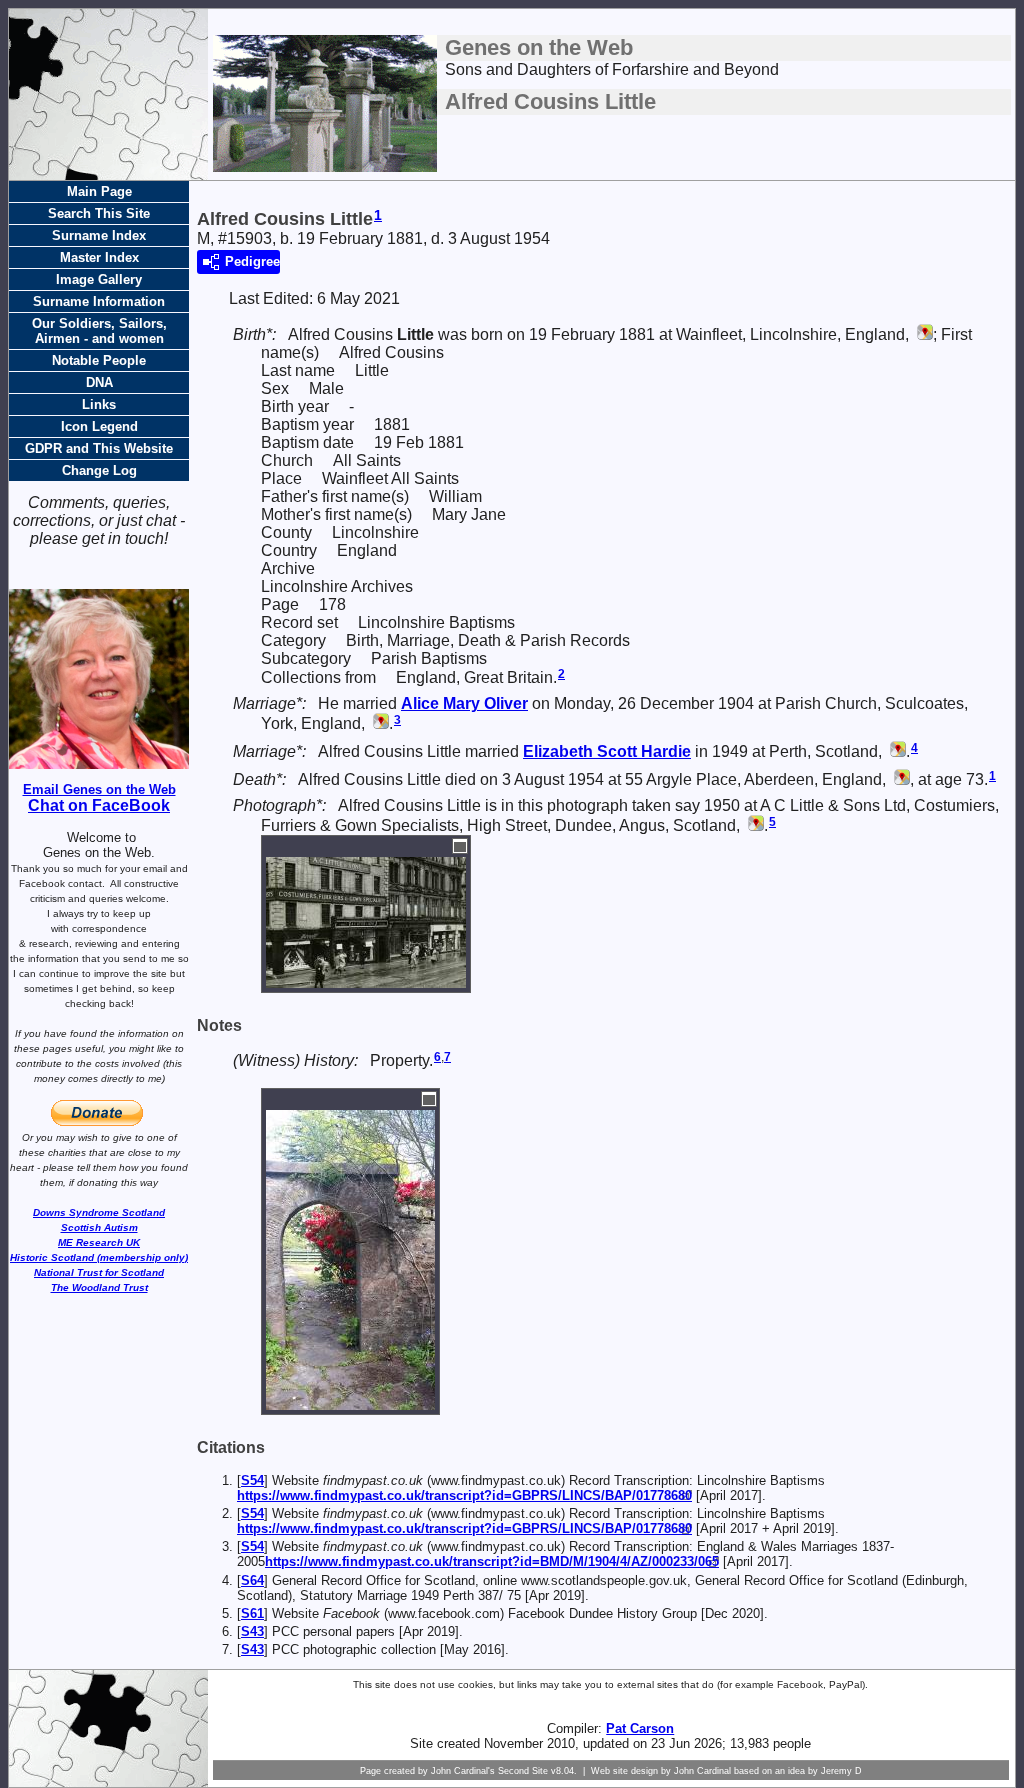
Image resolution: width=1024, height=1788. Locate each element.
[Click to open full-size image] (460, 846)
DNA (99, 382)
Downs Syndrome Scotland (99, 1212)
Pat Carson (640, 1728)
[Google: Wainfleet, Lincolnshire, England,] (923, 334)
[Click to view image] (366, 978)
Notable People (99, 360)
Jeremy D (841, 1771)
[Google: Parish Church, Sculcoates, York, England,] (379, 723)
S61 (252, 1613)
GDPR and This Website (99, 448)
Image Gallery (99, 279)
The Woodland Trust (99, 1287)
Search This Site (99, 213)
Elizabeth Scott (607, 751)
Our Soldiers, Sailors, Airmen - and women (99, 331)
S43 (252, 1631)
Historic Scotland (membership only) (99, 1257)
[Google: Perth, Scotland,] (896, 751)
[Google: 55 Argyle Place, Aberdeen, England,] (900, 779)
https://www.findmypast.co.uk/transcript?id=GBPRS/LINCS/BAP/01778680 (464, 1495)
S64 (252, 1580)
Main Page (99, 191)
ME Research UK (99, 1242)
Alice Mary (464, 703)
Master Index (99, 257)
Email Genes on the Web (99, 789)
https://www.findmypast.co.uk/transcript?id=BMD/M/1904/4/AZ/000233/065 (492, 1561)
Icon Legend (99, 426)
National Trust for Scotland (99, 1272)
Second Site (523, 1771)
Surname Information (99, 301)
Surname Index (99, 235)
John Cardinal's (463, 1771)
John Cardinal (702, 1771)
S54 (252, 1480)
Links (99, 404)
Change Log (99, 470)
